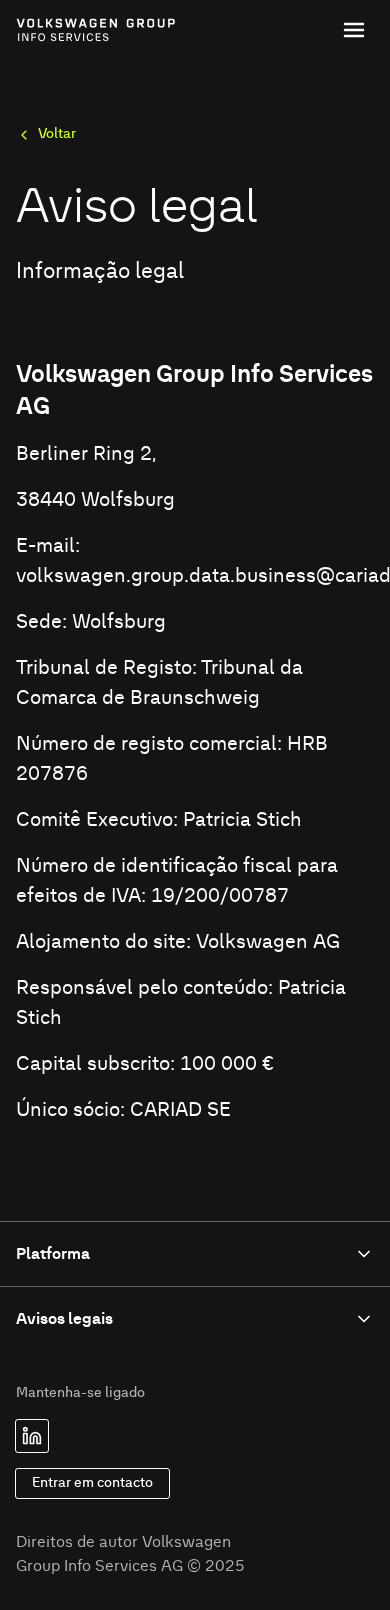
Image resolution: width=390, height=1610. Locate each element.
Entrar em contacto (92, 1483)
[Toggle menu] (354, 30)
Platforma (53, 1254)
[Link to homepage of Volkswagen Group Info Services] (60, 30)
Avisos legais (64, 1319)
